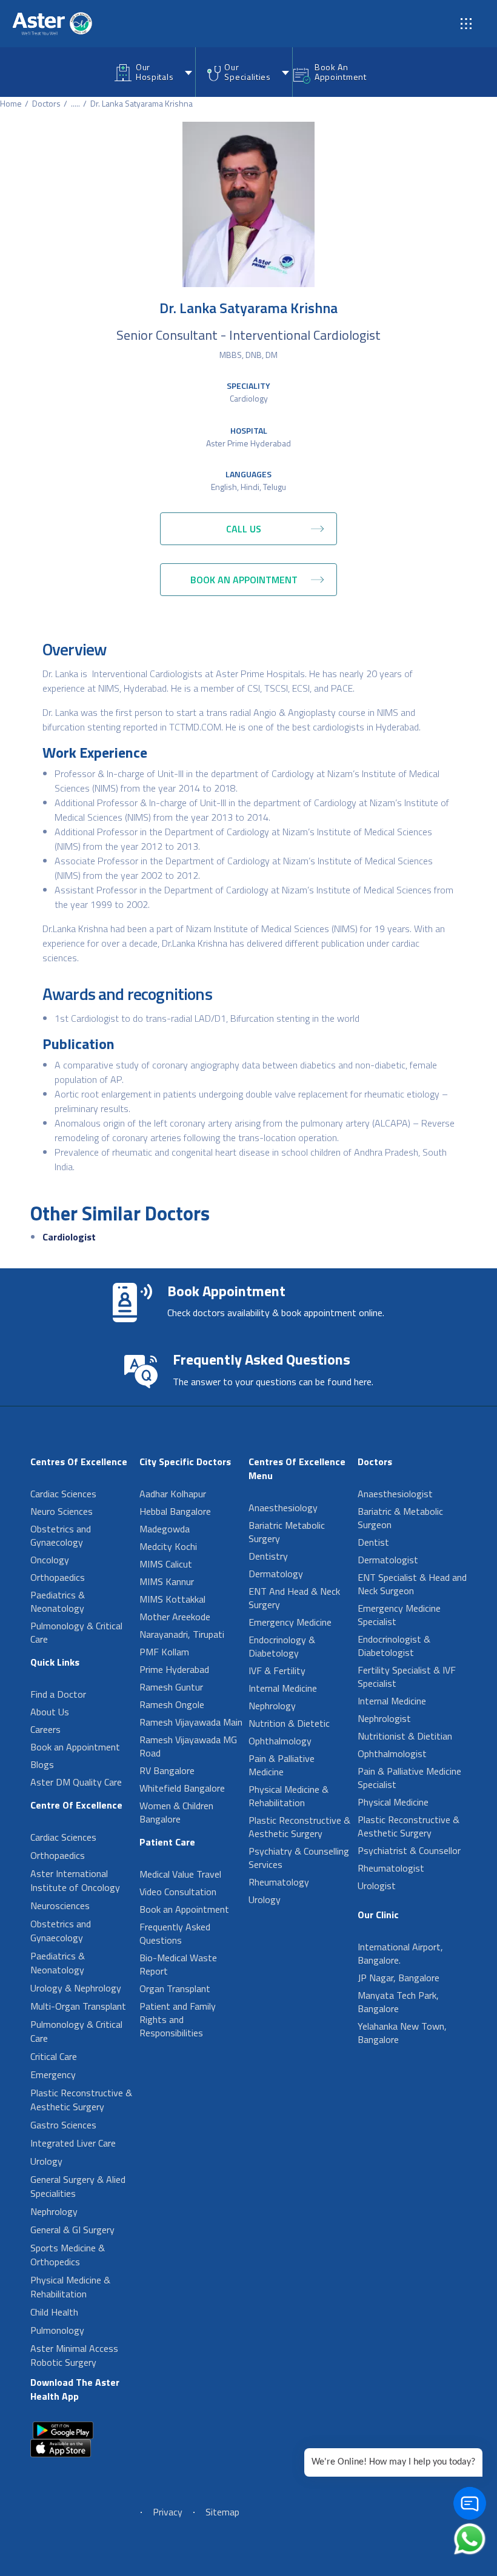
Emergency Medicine (290, 1622)
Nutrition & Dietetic (289, 1723)
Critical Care (54, 2056)
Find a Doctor (58, 1694)
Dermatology (276, 1574)
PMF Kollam (164, 1652)
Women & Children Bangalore (176, 1812)
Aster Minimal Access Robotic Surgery (74, 2355)
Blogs (42, 1764)
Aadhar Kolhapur (173, 1494)
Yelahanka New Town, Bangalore (402, 2033)
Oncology (50, 1560)
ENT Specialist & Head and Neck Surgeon (412, 1584)
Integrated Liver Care (73, 2143)
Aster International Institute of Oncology (75, 1880)
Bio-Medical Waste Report (178, 1964)
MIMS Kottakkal (172, 1599)
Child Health (54, 2312)
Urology (46, 2161)
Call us (244, 529)
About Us (50, 1712)
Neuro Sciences (62, 1511)
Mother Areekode (175, 1617)
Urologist (377, 1886)
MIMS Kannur (167, 1581)
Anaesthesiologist (395, 1494)
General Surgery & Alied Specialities (78, 2186)
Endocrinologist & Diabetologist (394, 1646)
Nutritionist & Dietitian (405, 1736)
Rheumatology (279, 1882)
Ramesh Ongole (172, 1704)
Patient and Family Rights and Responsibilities (178, 2019)
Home (11, 103)
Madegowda (165, 1529)
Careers (45, 1729)
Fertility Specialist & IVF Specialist (407, 1677)
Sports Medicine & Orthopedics (68, 2255)
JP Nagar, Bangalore (399, 1978)
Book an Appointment (75, 1747)
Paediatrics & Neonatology (58, 1601)
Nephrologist (384, 1718)
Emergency (53, 2074)
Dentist (373, 1542)
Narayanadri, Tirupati (182, 1634)
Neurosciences (60, 1906)
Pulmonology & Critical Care (76, 1632)
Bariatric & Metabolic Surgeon (400, 1518)
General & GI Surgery (72, 2230)
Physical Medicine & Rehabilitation (70, 2287)
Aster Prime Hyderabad (248, 443)
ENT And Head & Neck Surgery (294, 1598)
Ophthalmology (280, 1741)
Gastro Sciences (63, 2125)
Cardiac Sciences (63, 1494)
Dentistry (268, 1556)
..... (75, 103)
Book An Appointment (341, 72)
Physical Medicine (393, 1802)
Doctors (46, 103)
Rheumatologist (391, 1868)
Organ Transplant (175, 1988)
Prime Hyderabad (174, 1669)
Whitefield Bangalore (182, 1788)
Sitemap (222, 2512)
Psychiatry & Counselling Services (299, 1858)
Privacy (168, 2512)
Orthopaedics (58, 1577)
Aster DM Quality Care (76, 1782)
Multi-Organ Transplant (78, 2006)
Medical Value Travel (180, 1874)
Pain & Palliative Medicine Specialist (409, 1778)
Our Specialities (247, 72)
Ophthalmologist (392, 1753)
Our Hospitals (155, 72)
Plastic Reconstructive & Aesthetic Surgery (81, 2100)
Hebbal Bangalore (175, 1511)
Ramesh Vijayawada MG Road (188, 1746)
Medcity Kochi (168, 1546)
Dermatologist (388, 1560)
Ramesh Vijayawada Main (191, 1722)
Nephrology (54, 2211)
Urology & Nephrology (76, 1988)
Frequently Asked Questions (175, 1933)
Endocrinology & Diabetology (282, 1646)
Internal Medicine (283, 1688)
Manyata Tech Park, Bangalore (398, 2002)
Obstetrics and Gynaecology (61, 1535)
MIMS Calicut (166, 1564)
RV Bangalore (167, 1770)
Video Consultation (178, 1892)
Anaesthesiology (283, 1508)
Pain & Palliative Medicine (282, 1765)
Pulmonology (57, 2330)
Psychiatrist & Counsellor (409, 1850)
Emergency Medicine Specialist (399, 1615)
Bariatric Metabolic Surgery (287, 1532)
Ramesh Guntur (171, 1687)
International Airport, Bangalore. (400, 1953)
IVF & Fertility (277, 1670)
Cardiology (249, 398)
